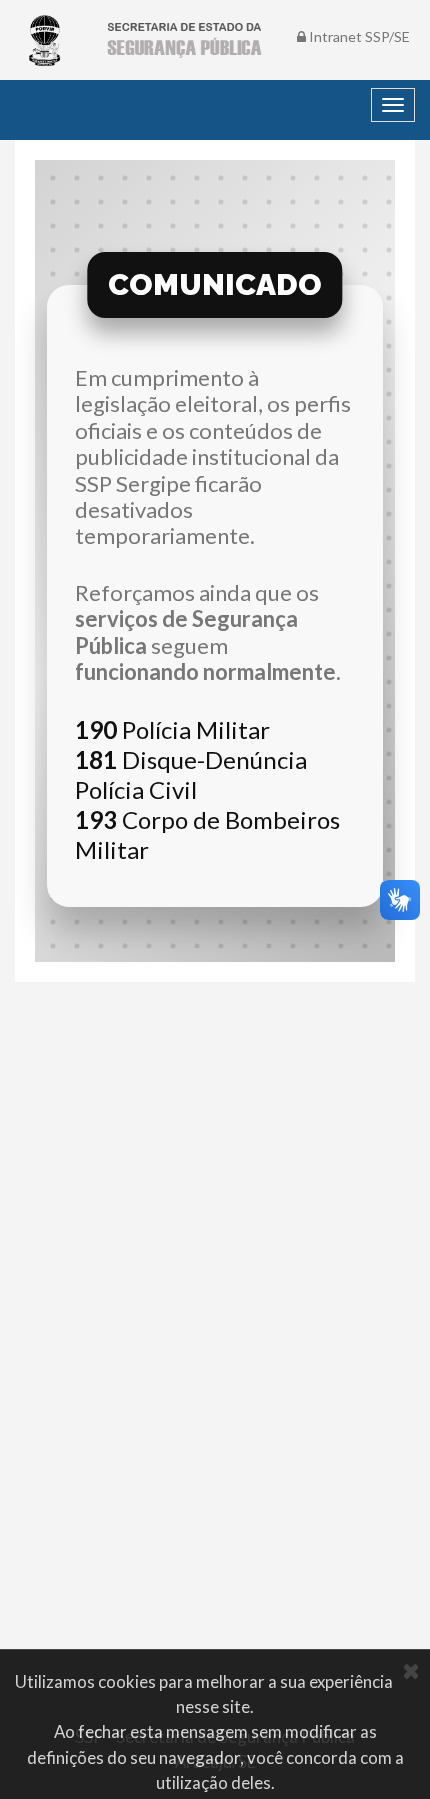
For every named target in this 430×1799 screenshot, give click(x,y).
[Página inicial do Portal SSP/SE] (183, 40)
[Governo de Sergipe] (45, 40)
